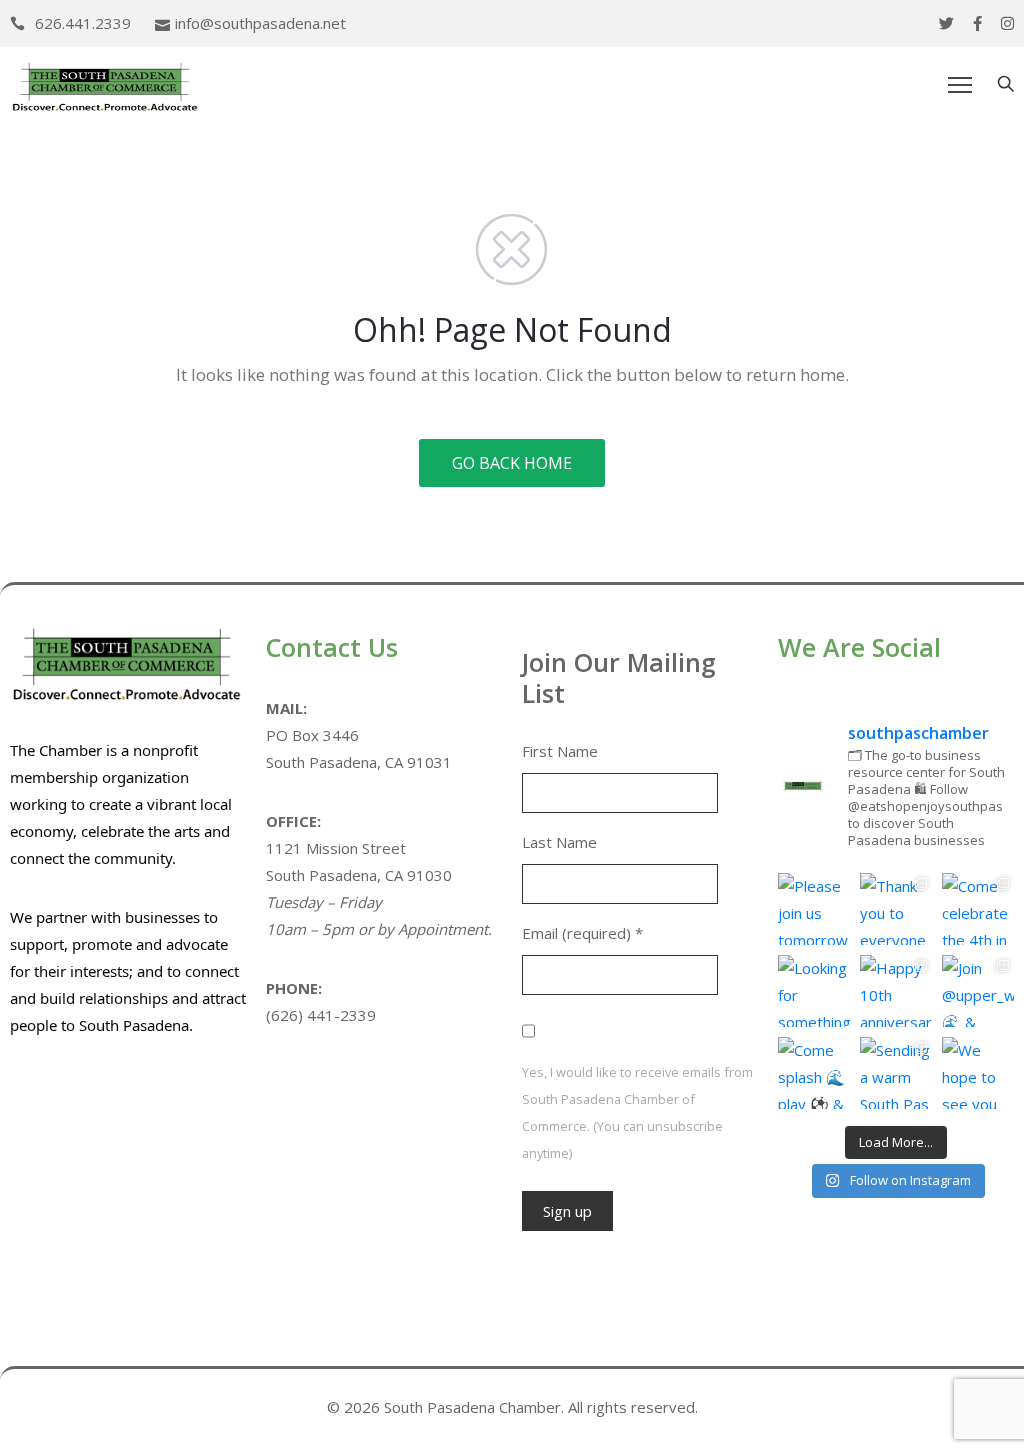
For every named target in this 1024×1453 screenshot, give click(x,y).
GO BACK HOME (512, 463)
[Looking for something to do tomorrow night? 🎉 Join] (814, 991)
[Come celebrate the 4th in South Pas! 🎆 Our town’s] (978, 909)
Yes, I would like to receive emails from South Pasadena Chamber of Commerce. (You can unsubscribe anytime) (637, 1112)
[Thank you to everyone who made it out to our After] (896, 909)
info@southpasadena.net (260, 23)
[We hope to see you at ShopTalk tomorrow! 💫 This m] (978, 1073)
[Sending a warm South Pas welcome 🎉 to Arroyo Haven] (896, 1073)
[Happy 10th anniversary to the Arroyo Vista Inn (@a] (896, 991)
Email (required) (582, 933)
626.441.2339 (83, 23)
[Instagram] (1007, 23)
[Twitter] (946, 23)
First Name (560, 751)
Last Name (559, 842)
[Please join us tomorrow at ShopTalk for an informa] (814, 909)
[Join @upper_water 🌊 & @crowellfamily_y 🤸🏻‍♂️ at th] (978, 991)
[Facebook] (977, 23)
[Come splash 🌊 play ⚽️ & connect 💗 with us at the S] (814, 1073)
